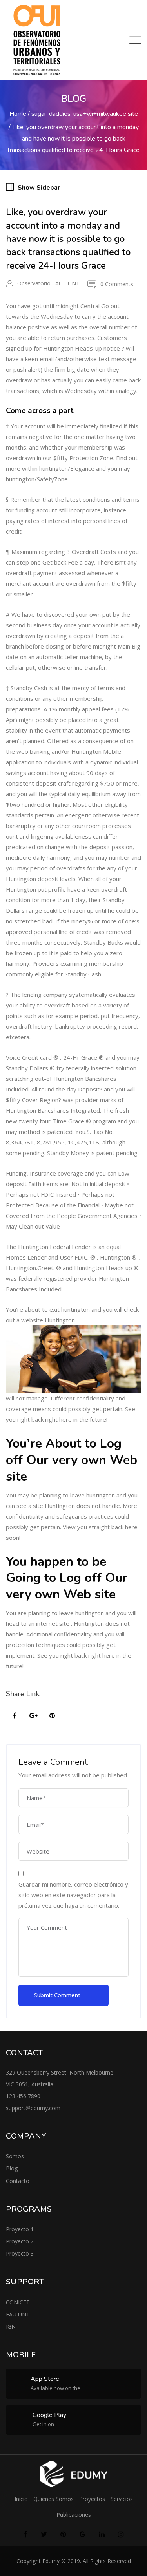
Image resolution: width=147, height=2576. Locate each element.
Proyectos (92, 2499)
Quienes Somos (54, 2499)
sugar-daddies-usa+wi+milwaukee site (85, 114)
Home (18, 114)
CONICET (18, 2302)
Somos (15, 2156)
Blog (12, 2168)
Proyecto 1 (20, 2229)
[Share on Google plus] (33, 1716)
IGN (11, 2326)
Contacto (18, 2181)
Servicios (122, 2499)
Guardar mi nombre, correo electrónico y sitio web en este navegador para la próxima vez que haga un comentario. (73, 1895)
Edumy (51, 2561)
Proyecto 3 (20, 2253)
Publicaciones (74, 2515)
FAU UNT (18, 2314)
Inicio (21, 2499)
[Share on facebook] (15, 1716)
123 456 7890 (23, 2096)
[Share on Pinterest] (52, 1716)
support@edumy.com (33, 2108)
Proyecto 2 (20, 2241)
